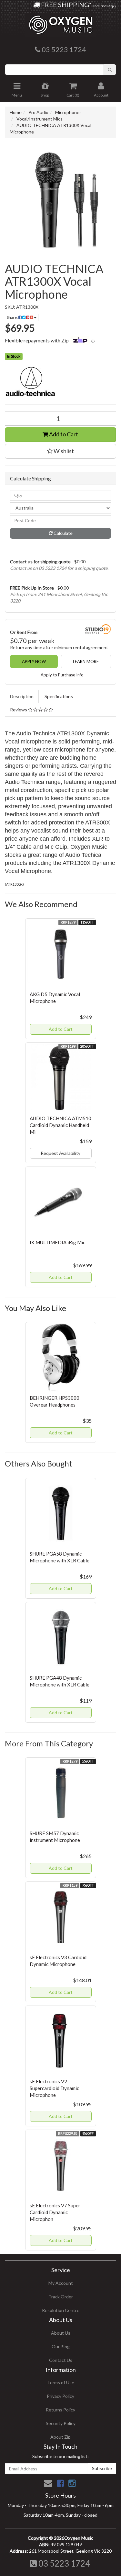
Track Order (61, 2297)
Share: (13, 317)
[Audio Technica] (60, 382)
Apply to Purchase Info (62, 675)
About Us (61, 2333)
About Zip (60, 2437)
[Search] (110, 70)
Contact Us (61, 2360)
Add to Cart (63, 434)
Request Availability (60, 1153)
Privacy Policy (60, 2396)
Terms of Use (61, 2382)
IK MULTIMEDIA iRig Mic (57, 1242)
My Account (61, 2283)
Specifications (59, 696)
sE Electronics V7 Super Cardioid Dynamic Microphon (55, 2212)
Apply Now (34, 661)
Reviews (19, 710)
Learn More (86, 661)
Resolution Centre (61, 2310)
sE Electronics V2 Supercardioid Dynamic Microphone (54, 2088)
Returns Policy (60, 2410)
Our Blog (61, 2346)
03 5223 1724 (63, 2563)
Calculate (63, 533)
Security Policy (61, 2423)
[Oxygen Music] (61, 22)
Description (22, 696)
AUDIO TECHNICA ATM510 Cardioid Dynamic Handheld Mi (60, 1125)
